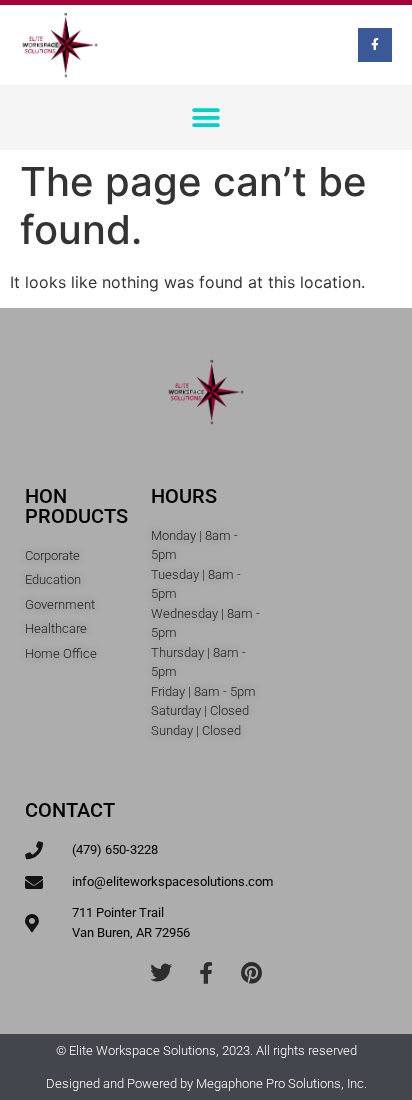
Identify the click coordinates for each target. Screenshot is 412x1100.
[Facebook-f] (375, 45)
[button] (206, 117)
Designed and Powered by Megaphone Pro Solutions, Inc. (206, 1083)
